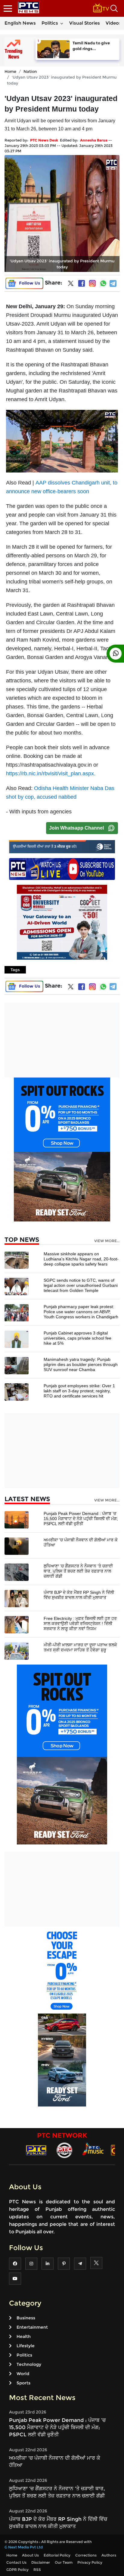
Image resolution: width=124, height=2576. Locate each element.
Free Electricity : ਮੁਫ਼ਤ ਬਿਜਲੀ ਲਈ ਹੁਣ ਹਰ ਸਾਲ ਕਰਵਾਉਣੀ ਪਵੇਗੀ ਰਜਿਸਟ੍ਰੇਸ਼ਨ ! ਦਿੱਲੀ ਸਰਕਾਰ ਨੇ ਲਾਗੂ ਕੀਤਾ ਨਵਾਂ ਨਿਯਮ (80, 1623)
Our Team (64, 2562)
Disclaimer (41, 2562)
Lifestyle (26, 2346)
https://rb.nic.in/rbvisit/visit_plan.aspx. (51, 774)
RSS (37, 2570)
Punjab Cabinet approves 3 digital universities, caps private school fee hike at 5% (77, 1338)
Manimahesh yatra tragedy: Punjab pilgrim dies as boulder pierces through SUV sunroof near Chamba (81, 1364)
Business (26, 2318)
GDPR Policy (17, 2570)
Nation (30, 71)
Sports (23, 2383)
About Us (30, 2555)
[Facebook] (82, 283)
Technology (29, 2364)
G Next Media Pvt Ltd (24, 2547)
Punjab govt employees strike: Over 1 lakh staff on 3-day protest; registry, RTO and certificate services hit (79, 1391)
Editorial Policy (57, 2555)
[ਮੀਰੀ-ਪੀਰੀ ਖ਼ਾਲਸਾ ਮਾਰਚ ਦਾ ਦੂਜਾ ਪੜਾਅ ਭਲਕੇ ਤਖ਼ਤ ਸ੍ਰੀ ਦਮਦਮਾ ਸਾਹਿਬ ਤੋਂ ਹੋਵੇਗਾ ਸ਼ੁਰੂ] (17, 1651)
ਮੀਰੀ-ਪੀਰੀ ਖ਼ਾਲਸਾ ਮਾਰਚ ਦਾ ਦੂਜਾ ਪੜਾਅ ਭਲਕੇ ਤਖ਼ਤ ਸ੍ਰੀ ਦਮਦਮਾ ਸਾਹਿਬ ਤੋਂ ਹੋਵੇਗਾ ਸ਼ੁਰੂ (80, 1647)
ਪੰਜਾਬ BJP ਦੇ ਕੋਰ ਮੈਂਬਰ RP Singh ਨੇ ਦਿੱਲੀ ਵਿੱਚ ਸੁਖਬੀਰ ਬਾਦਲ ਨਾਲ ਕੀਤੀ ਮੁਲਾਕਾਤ (79, 1595)
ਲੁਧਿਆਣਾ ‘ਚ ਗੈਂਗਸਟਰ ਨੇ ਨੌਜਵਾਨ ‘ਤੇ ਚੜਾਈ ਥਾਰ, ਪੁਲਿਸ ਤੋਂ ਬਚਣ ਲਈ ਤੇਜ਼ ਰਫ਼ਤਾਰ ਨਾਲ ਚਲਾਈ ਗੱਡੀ (78, 1571)
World (23, 2374)
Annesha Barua (94, 140)
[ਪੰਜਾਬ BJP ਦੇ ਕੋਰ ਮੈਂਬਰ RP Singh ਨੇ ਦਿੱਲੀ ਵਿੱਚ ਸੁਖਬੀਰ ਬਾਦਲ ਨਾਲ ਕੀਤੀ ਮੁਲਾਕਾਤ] (17, 1598)
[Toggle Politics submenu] (62, 23)
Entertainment (32, 2327)
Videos (113, 23)
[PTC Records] (64, 2150)
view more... (107, 1241)
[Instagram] (92, 283)
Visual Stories (85, 23)
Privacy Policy (90, 2562)
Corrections (86, 2555)
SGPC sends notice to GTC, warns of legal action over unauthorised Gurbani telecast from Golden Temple (81, 1285)
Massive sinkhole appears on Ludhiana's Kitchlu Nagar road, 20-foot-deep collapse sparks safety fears (81, 1259)
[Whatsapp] (103, 283)
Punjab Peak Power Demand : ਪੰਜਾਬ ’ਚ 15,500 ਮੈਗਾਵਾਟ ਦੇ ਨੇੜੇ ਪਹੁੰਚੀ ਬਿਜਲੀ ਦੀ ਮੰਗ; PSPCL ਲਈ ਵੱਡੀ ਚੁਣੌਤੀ (81, 1519)
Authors (109, 2555)
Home (10, 71)
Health (24, 2336)
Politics (50, 23)
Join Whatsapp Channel (76, 828)
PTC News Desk (44, 140)
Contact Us (16, 2562)
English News (20, 23)
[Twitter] (71, 285)
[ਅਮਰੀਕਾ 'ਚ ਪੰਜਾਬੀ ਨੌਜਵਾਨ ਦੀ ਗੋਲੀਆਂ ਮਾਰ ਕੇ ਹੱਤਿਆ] (17, 1546)
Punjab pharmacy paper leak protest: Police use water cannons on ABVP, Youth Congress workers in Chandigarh (81, 1312)
